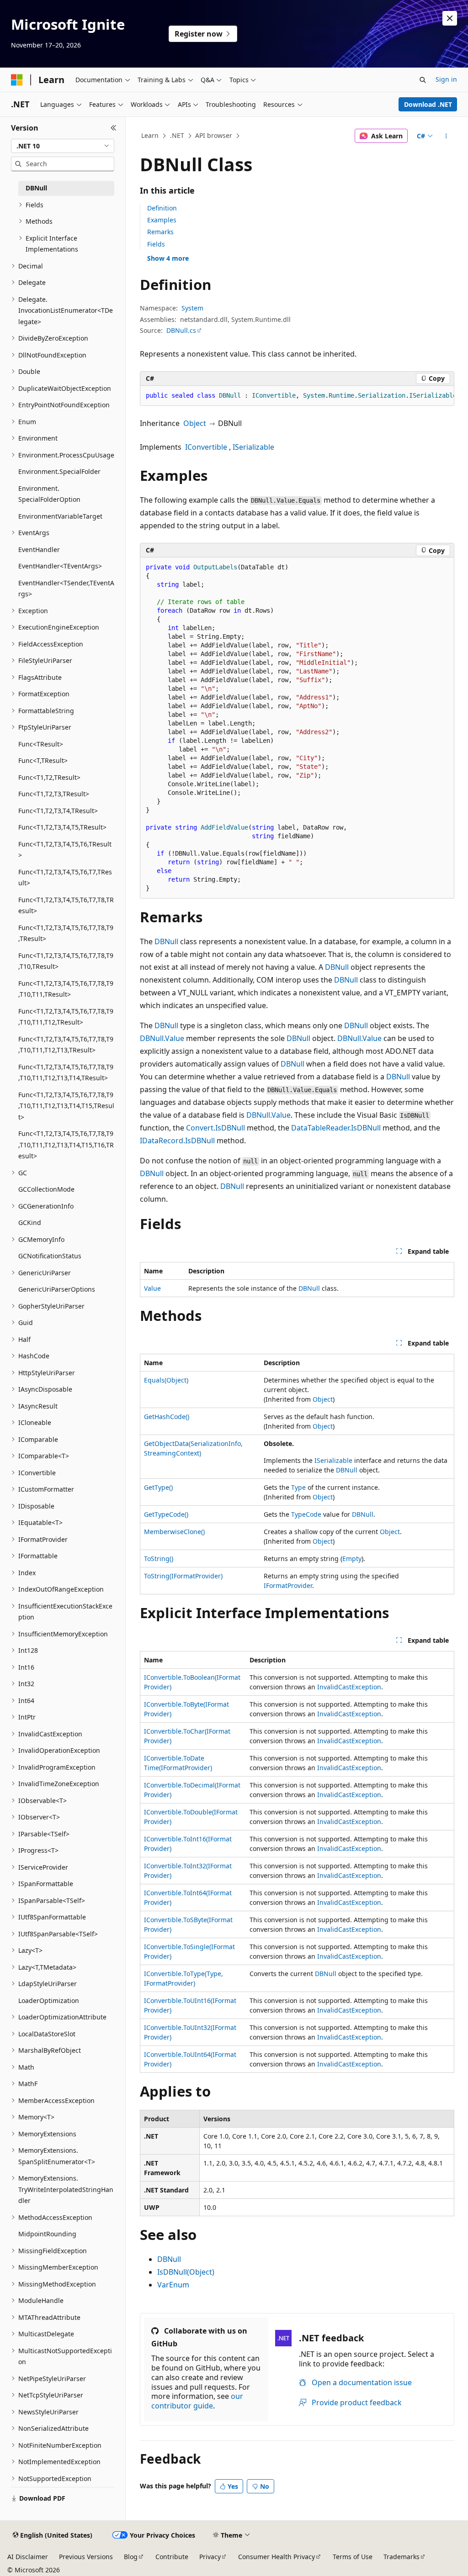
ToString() (159, 1559)
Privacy (210, 2557)
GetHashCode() (167, 1417)
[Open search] (423, 80)
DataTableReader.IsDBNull (336, 1128)
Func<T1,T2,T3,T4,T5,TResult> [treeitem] (62, 827)
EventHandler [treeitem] (39, 549)
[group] (297, 396)
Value (152, 1288)
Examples (162, 220)
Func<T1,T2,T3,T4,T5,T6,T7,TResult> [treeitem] (65, 878)
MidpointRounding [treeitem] (47, 2234)
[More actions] (446, 136)
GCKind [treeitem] (30, 1222)
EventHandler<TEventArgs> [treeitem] (60, 566)
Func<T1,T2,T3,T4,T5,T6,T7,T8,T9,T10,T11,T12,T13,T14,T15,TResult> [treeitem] (66, 1106)
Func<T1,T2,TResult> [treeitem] (49, 777)
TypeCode (306, 1514)
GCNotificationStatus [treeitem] (50, 1256)
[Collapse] (114, 128)
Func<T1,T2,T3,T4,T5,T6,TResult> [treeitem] (65, 850)
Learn (150, 135)
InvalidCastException (349, 1687)
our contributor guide (197, 2401)
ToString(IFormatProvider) (183, 1576)
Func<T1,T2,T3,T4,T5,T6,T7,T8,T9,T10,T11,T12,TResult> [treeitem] (66, 1017)
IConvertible (206, 447)
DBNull (166, 941)
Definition (162, 208)
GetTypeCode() (166, 1514)
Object (195, 423)
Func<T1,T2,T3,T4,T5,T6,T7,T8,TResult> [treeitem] (66, 905)
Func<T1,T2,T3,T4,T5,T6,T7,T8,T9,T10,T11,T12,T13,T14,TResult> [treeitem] (66, 1072)
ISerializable (253, 447)
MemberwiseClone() (174, 1532)
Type (298, 1487)
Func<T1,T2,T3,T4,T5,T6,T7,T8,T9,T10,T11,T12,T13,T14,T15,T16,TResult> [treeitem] (66, 1145)
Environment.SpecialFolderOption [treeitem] (49, 494)
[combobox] (63, 146)
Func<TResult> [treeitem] (41, 744)
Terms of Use (353, 2557)
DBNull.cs (181, 330)
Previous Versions (86, 2557)
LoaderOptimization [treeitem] (49, 2000)
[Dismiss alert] (450, 18)
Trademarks (402, 2557)
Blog (131, 2557)
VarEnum (173, 2285)
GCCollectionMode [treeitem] (46, 1189)
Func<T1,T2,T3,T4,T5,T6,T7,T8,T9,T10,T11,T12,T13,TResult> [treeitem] (66, 1045)
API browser (214, 135)
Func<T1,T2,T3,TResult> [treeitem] (54, 794)
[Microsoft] (17, 80)
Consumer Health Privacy (277, 2557)
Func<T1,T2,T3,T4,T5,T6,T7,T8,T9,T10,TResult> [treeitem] (66, 961)
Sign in (446, 79)
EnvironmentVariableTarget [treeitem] (60, 516)
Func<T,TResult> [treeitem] (43, 760)
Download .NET (428, 104)
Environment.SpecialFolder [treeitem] (59, 471)
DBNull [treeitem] (36, 188)
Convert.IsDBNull (215, 1128)
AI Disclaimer (28, 2557)
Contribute (172, 2557)
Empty (352, 1559)
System (192, 308)
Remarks (160, 232)
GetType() (158, 1487)
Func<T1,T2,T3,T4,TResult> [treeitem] (58, 811)
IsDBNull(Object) (186, 2272)
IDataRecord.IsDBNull (177, 1141)
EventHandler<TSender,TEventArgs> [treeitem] (66, 589)
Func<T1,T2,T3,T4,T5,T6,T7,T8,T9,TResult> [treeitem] (66, 933)
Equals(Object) (166, 1380)
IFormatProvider (288, 1585)
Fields (156, 244)
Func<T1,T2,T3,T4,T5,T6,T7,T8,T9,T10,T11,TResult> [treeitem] (66, 989)
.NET (177, 135)
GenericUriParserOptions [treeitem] (57, 1289)
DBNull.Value (162, 1038)
